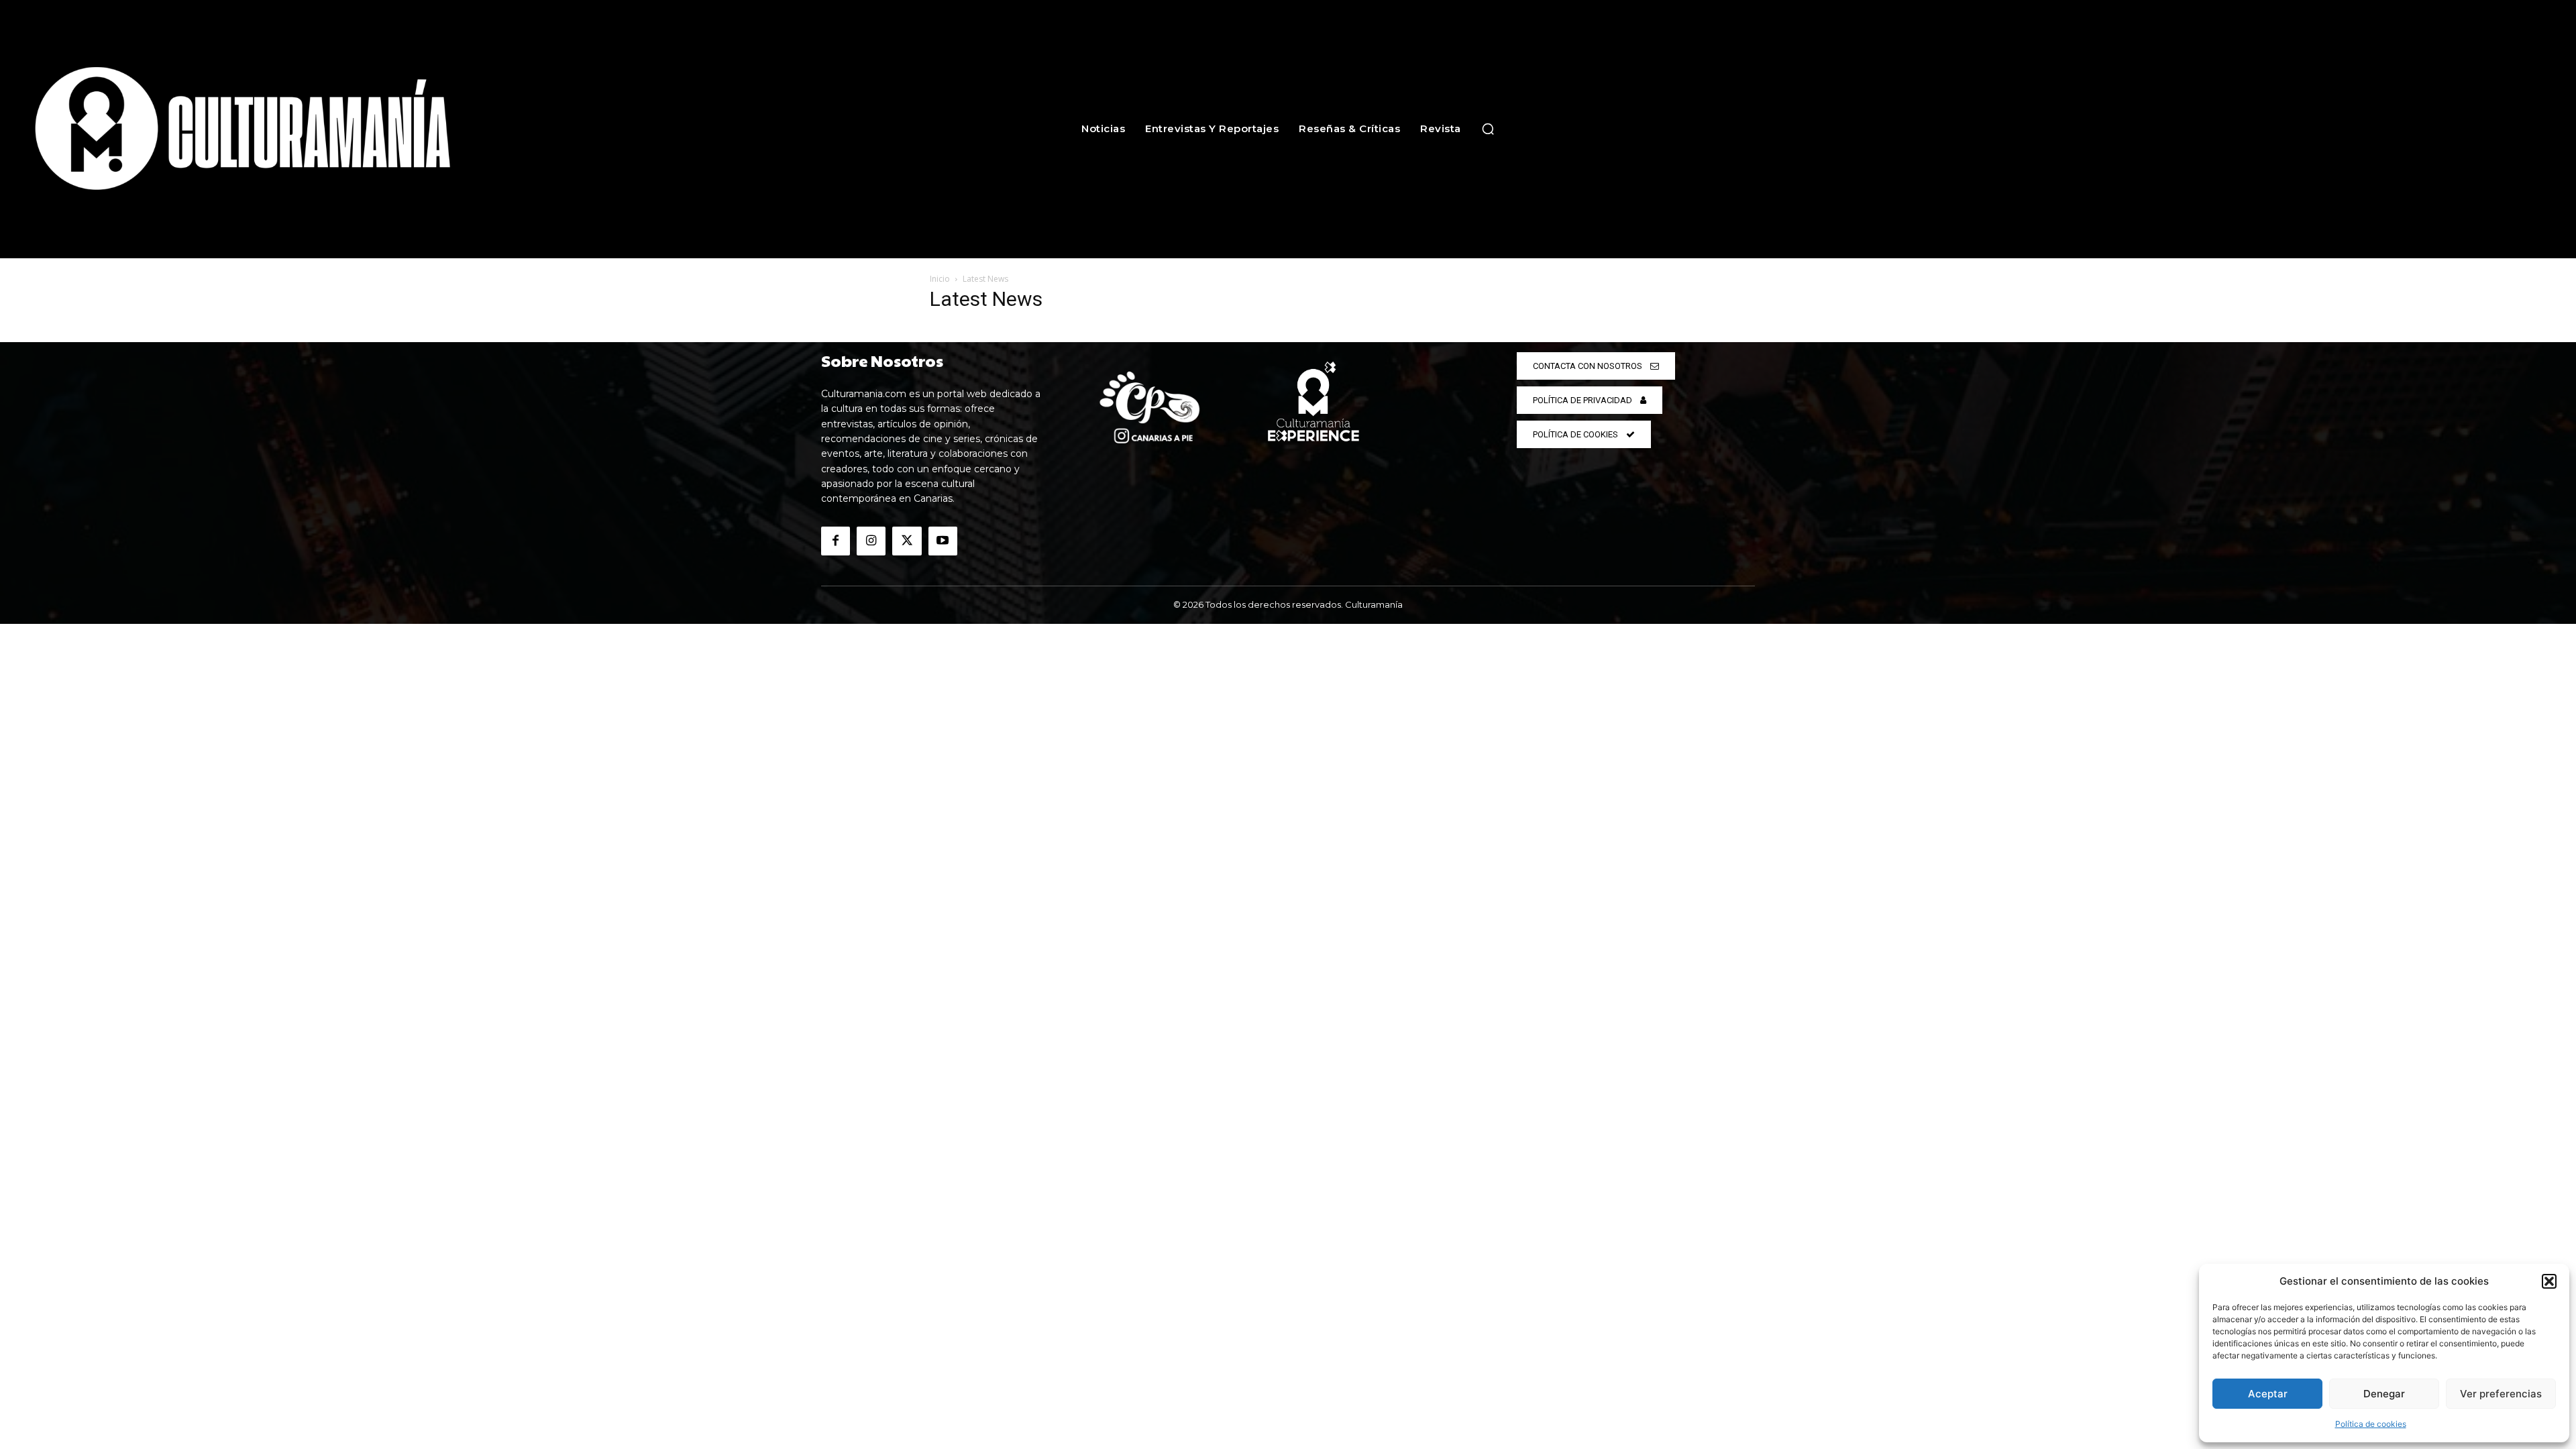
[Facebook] (836, 541)
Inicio (940, 279)
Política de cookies (2371, 1424)
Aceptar (2268, 1394)
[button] (2549, 1281)
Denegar (2384, 1394)
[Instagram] (871, 541)
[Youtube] (943, 541)
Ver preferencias (2501, 1394)
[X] (907, 541)
